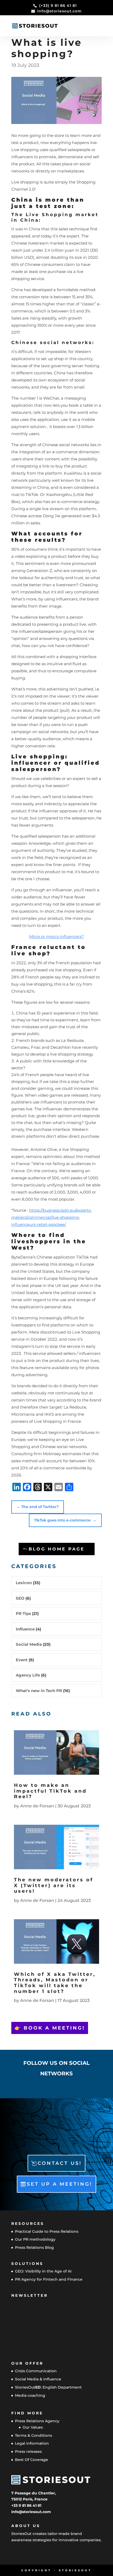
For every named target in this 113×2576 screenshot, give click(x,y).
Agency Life (28, 1675)
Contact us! (60, 2163)
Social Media (29, 1644)
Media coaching (30, 2395)
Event (22, 1660)
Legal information (32, 2443)
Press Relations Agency (37, 2421)
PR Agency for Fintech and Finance (49, 2279)
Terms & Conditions (34, 2435)
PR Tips (23, 1613)
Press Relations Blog (34, 2247)
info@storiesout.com (31, 2512)
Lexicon (24, 1583)
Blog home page (57, 1549)
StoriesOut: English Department (48, 2387)
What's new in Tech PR (39, 1691)
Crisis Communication (36, 2371)
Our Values (33, 2427)
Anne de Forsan (37, 1806)
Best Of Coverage (32, 2460)
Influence (25, 1629)
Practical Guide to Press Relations (47, 2231)
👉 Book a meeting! (50, 2028)
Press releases (28, 2451)
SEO (20, 1598)
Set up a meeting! (60, 2184)
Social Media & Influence (38, 2379)
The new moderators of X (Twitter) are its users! (54, 1885)
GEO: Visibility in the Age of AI (43, 2271)
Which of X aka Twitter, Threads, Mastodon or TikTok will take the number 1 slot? (55, 1983)
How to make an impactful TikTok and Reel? (50, 1791)
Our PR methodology (35, 2239)
